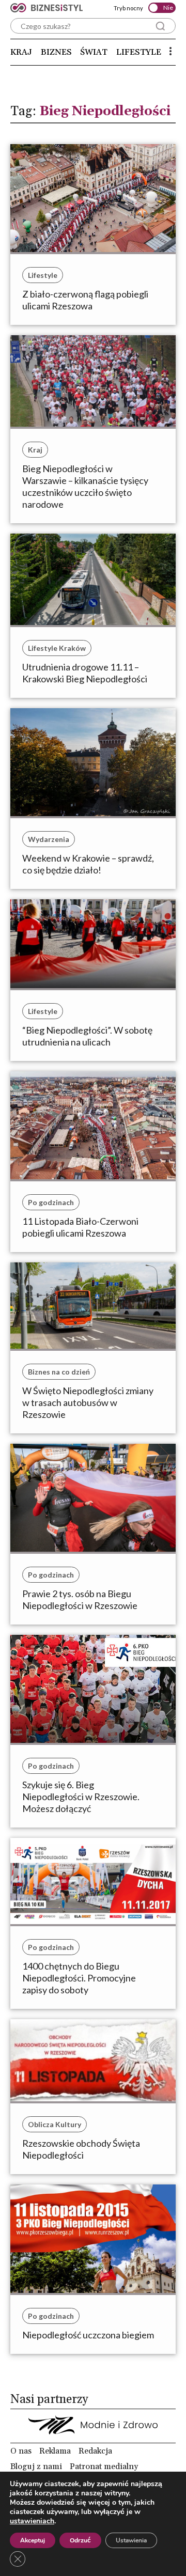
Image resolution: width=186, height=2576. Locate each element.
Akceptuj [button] (33, 2540)
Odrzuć (80, 2540)
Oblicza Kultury (55, 2124)
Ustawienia (131, 2540)
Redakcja (95, 2451)
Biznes (56, 52)
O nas (21, 2451)
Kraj (21, 52)
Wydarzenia (49, 839)
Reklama (55, 2451)
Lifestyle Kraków (57, 648)
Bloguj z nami (36, 2466)
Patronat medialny (104, 2466)
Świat (94, 52)
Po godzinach (51, 1202)
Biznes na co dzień (59, 1372)
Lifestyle (139, 52)
